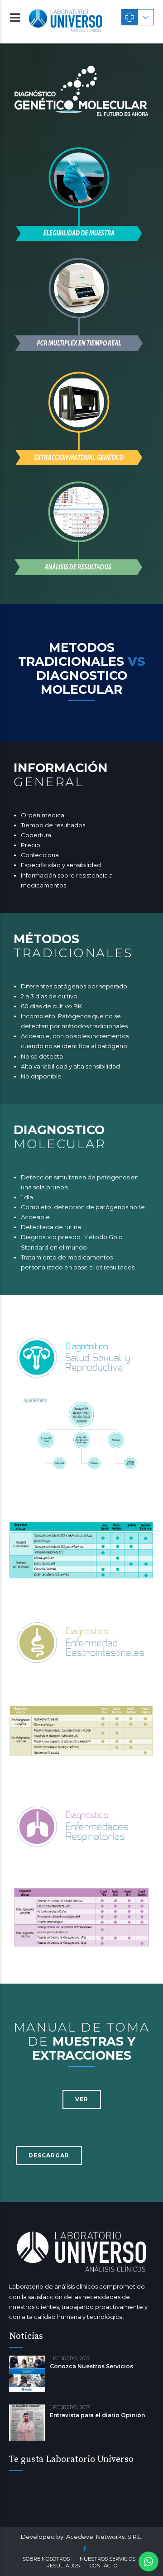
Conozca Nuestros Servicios (91, 2366)
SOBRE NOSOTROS (46, 2559)
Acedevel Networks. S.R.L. (104, 2537)
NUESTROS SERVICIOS (108, 2559)
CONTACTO (103, 2566)
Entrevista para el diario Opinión (97, 2415)
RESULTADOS (63, 2566)
